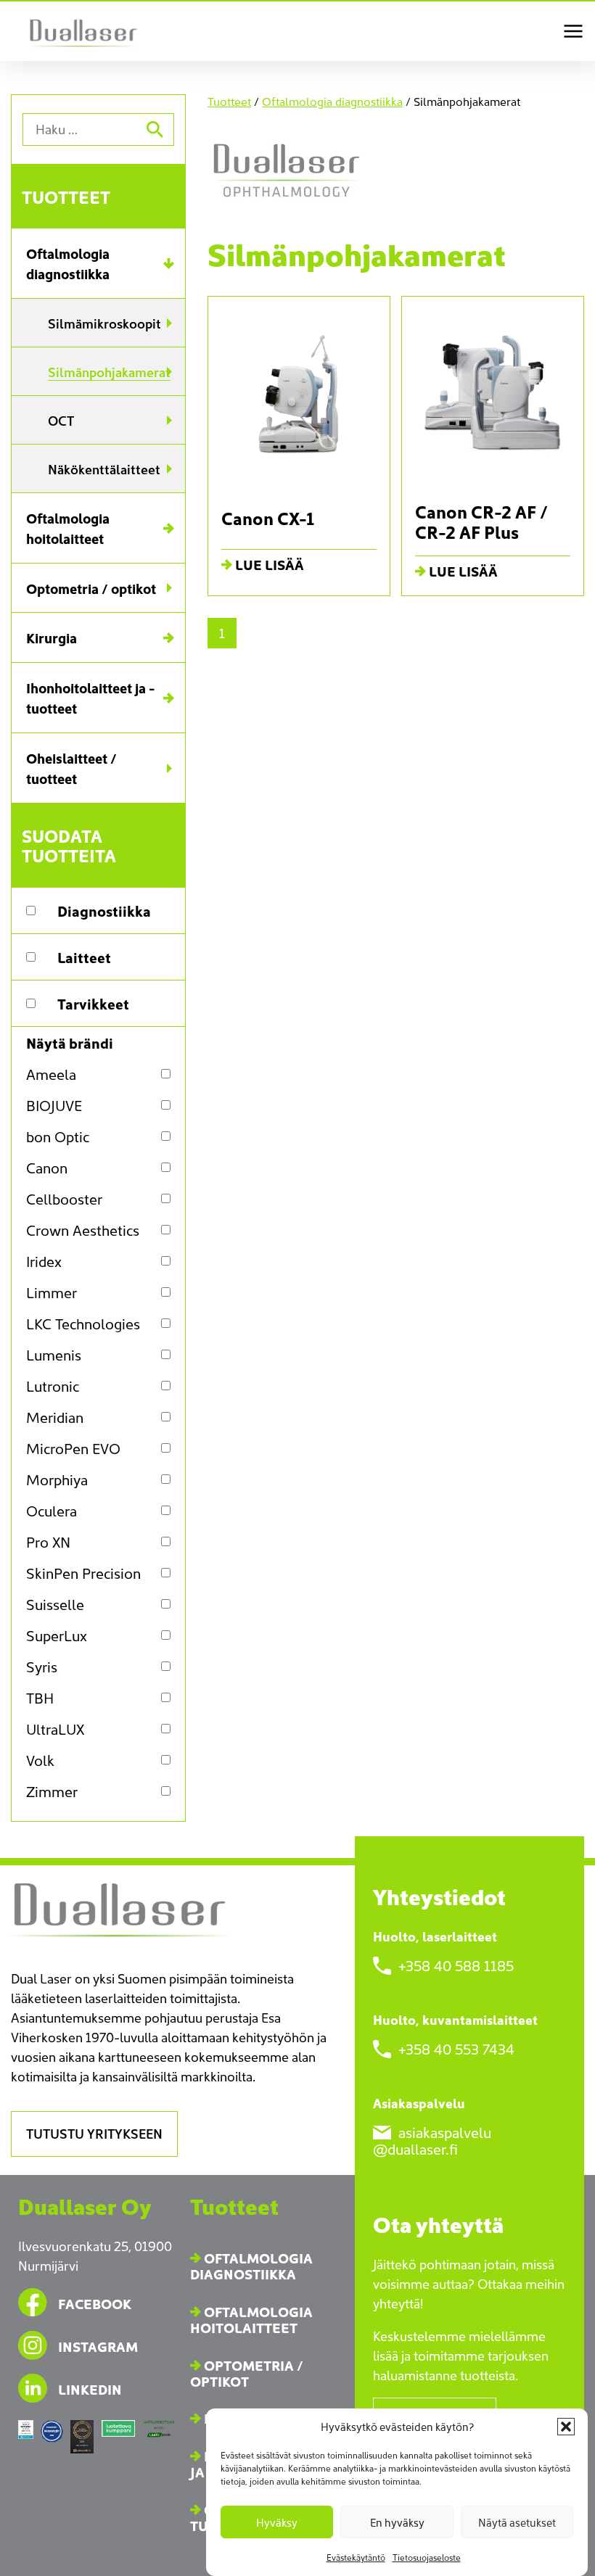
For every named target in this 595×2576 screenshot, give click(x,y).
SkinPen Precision (83, 1573)
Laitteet (84, 957)
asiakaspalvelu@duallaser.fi (432, 2139)
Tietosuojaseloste (427, 2557)
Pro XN (48, 1541)
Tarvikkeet (93, 1003)
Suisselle (55, 1604)
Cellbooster (64, 1198)
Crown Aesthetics (83, 1230)
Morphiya (57, 1479)
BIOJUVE (54, 1105)
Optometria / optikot (247, 2373)
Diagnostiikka (104, 910)
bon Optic (58, 1136)
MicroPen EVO (73, 1448)
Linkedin (90, 2389)
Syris (42, 1666)
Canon (47, 1167)
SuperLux (57, 1635)
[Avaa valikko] (573, 31)
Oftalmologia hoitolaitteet (251, 2319)
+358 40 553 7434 (455, 2047)
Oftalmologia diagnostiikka (332, 101)
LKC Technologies (83, 1323)
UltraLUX (55, 1729)
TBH (40, 1697)
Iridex (44, 1261)
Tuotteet (66, 196)
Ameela (51, 1074)
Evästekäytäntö (356, 2557)
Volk (40, 1760)
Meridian (55, 1417)
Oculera (52, 1510)
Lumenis (54, 1354)
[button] (566, 2427)
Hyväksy (277, 2522)
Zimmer (52, 1791)
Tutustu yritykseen (94, 2133)
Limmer (52, 1292)
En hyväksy (397, 2522)
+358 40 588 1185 (454, 1964)
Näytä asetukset (517, 2522)
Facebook (95, 2303)
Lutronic (53, 1386)
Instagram (98, 2346)
